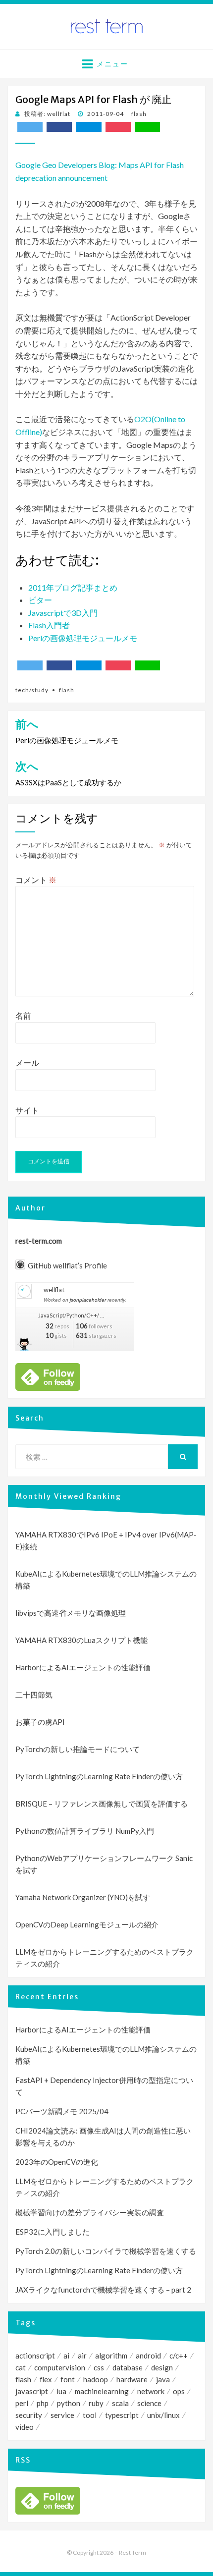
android (148, 2356)
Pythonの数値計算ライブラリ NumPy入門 (85, 1831)
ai (66, 2356)
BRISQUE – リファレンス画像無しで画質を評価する (102, 1804)
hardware (132, 2379)
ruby (96, 2403)
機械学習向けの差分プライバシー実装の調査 (90, 2212)
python (69, 2403)
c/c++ (179, 2356)
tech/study (32, 690)
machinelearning (102, 2391)
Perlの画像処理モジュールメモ (83, 638)
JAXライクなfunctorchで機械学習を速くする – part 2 (103, 2290)
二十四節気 (34, 1695)
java (163, 2379)
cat (21, 2367)
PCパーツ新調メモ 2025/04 (62, 2111)
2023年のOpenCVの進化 (57, 2162)
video (25, 2427)
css (99, 2367)
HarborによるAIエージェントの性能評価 (83, 1667)
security (29, 2415)
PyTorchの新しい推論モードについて (78, 1749)
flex (46, 2379)
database (128, 2367)
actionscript (35, 2356)
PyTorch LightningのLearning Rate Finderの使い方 (99, 1776)
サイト (27, 1110)
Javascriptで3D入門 (63, 613)
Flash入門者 (49, 625)
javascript (32, 2391)
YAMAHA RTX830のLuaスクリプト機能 (81, 1640)
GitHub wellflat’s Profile (67, 1265)
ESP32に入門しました (53, 2232)
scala (120, 2403)
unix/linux (163, 2415)
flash (139, 114)
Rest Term (133, 2552)
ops (179, 2391)
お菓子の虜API (40, 1722)
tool (90, 2415)
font (68, 2379)
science (149, 2403)
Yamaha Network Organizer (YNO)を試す (83, 1897)
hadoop (96, 2379)
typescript (122, 2415)
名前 (23, 1015)
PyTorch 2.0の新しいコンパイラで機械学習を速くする (106, 2251)
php (43, 2403)
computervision (60, 2367)
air (82, 2356)
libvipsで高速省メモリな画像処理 (71, 1613)
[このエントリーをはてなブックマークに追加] (88, 127)
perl (22, 2403)
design (162, 2367)
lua (61, 2391)
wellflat (54, 1290)
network (151, 2391)
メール (27, 1063)
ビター (40, 600)
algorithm (111, 2356)
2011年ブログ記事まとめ (73, 587)
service (62, 2415)
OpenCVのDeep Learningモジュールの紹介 (87, 1924)
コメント (36, 880)
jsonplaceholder (88, 1300)
